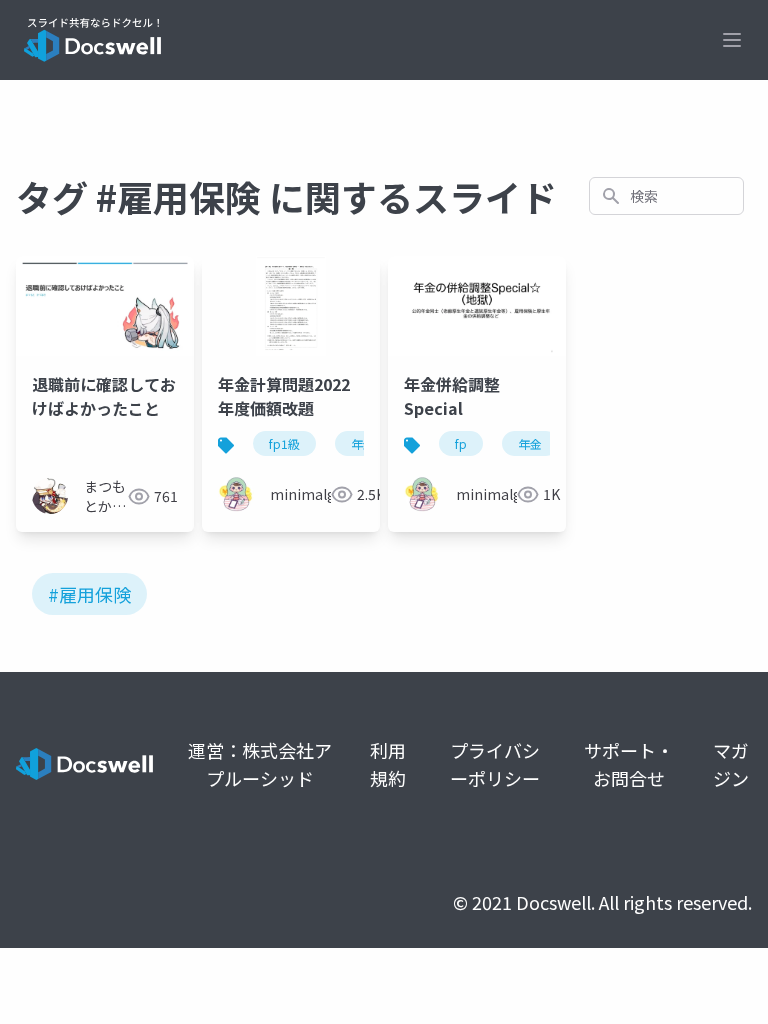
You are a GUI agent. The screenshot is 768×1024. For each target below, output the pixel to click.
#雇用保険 (89, 594)
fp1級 (284, 443)
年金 (363, 443)
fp (461, 443)
